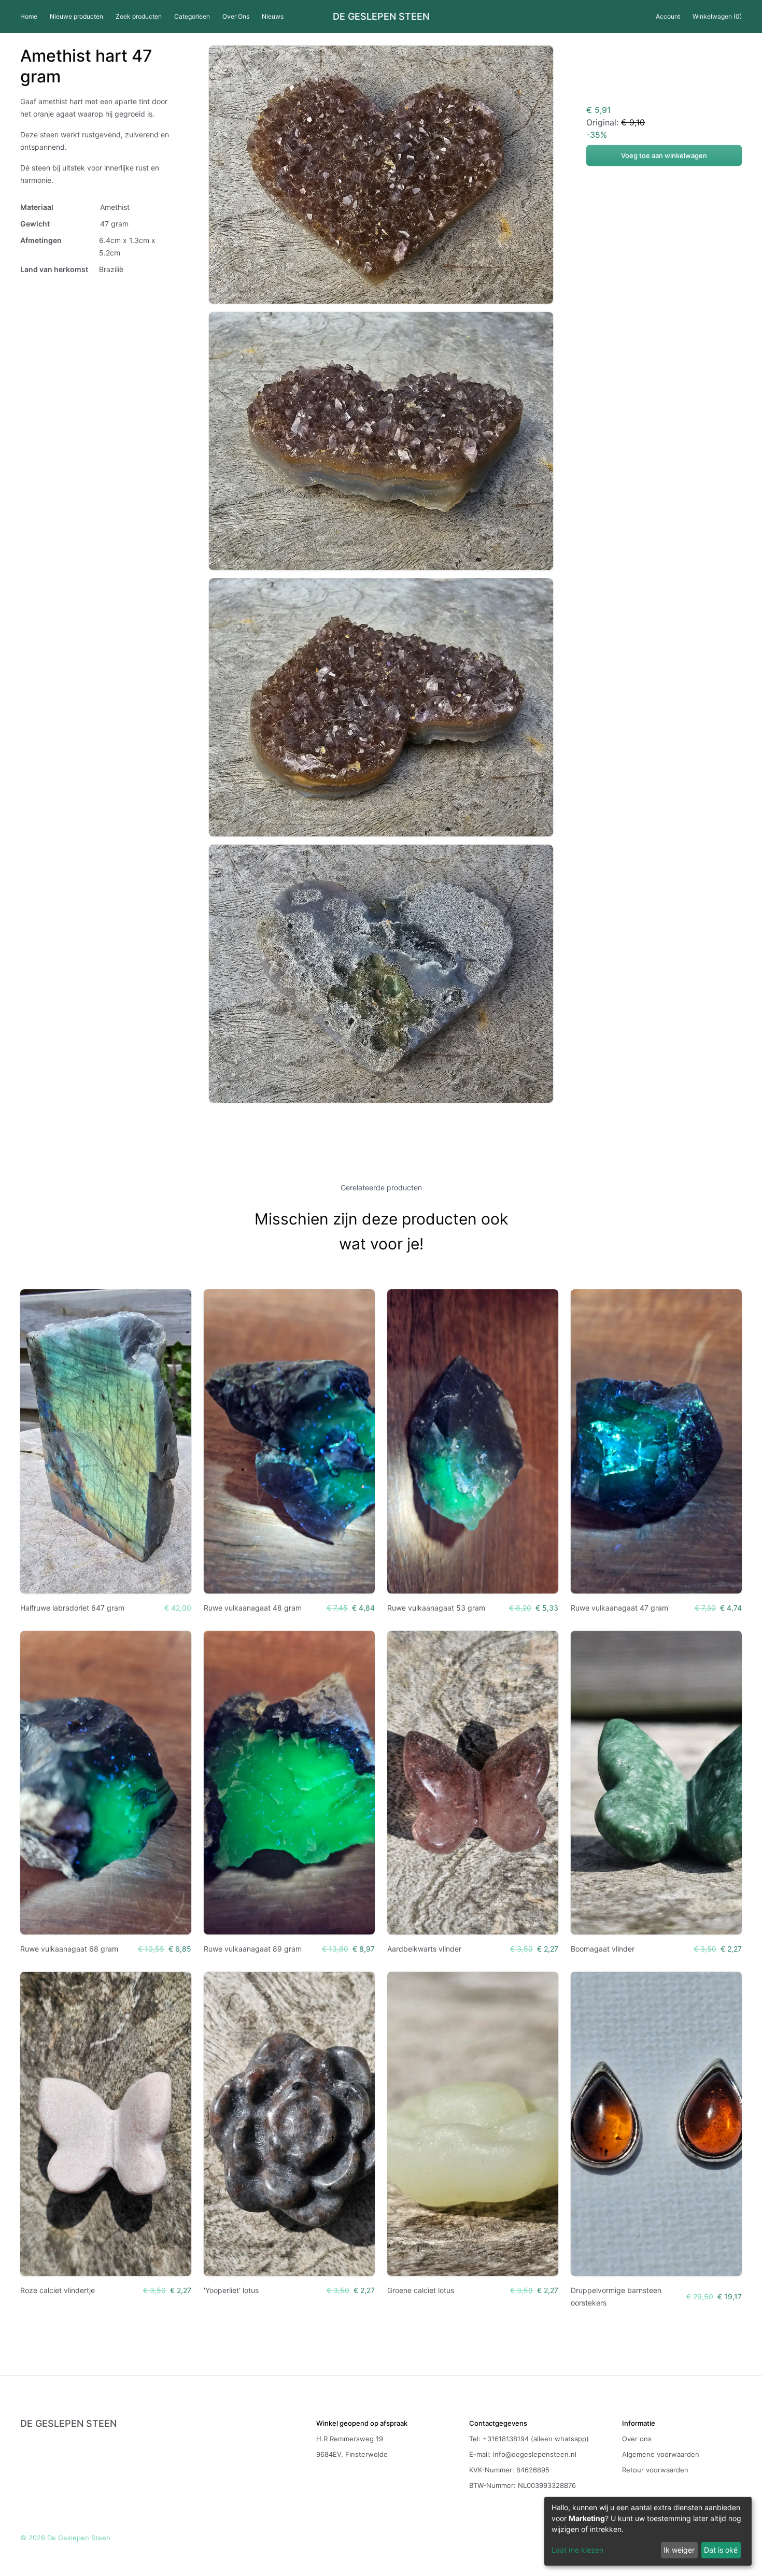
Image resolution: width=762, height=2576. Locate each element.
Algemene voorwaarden (661, 2454)
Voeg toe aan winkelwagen (664, 155)
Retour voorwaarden (655, 2470)
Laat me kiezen (577, 2550)
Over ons (637, 2439)
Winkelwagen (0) (717, 16)
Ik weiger (679, 2550)
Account (668, 16)
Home (29, 16)
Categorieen (192, 16)
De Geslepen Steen (381, 17)
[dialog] (648, 2531)
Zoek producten (139, 16)
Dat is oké (721, 2550)
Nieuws (273, 16)
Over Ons (236, 16)
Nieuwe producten (76, 16)
